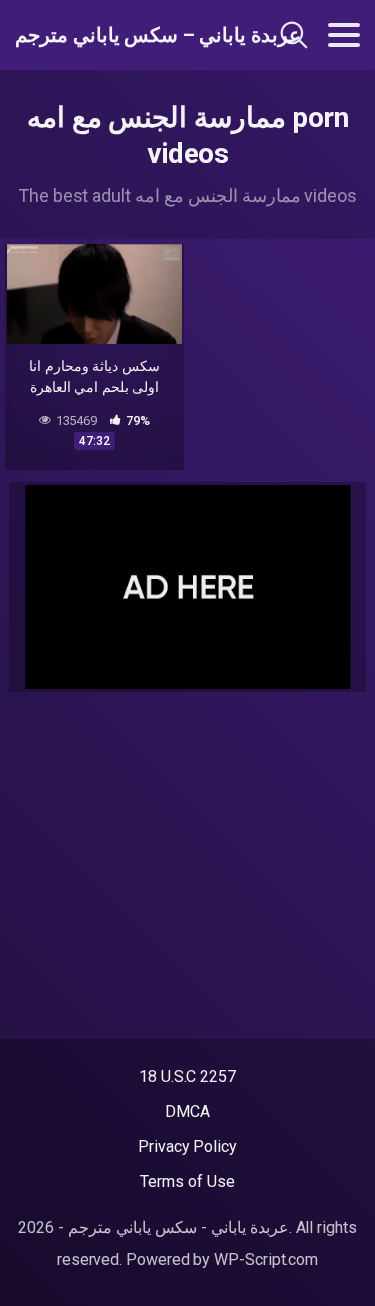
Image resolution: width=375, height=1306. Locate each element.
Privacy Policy (187, 1146)
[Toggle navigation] (344, 35)
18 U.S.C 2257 (187, 1076)
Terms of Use (187, 1181)
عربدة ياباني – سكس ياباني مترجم (118, 35)
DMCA (187, 1111)
